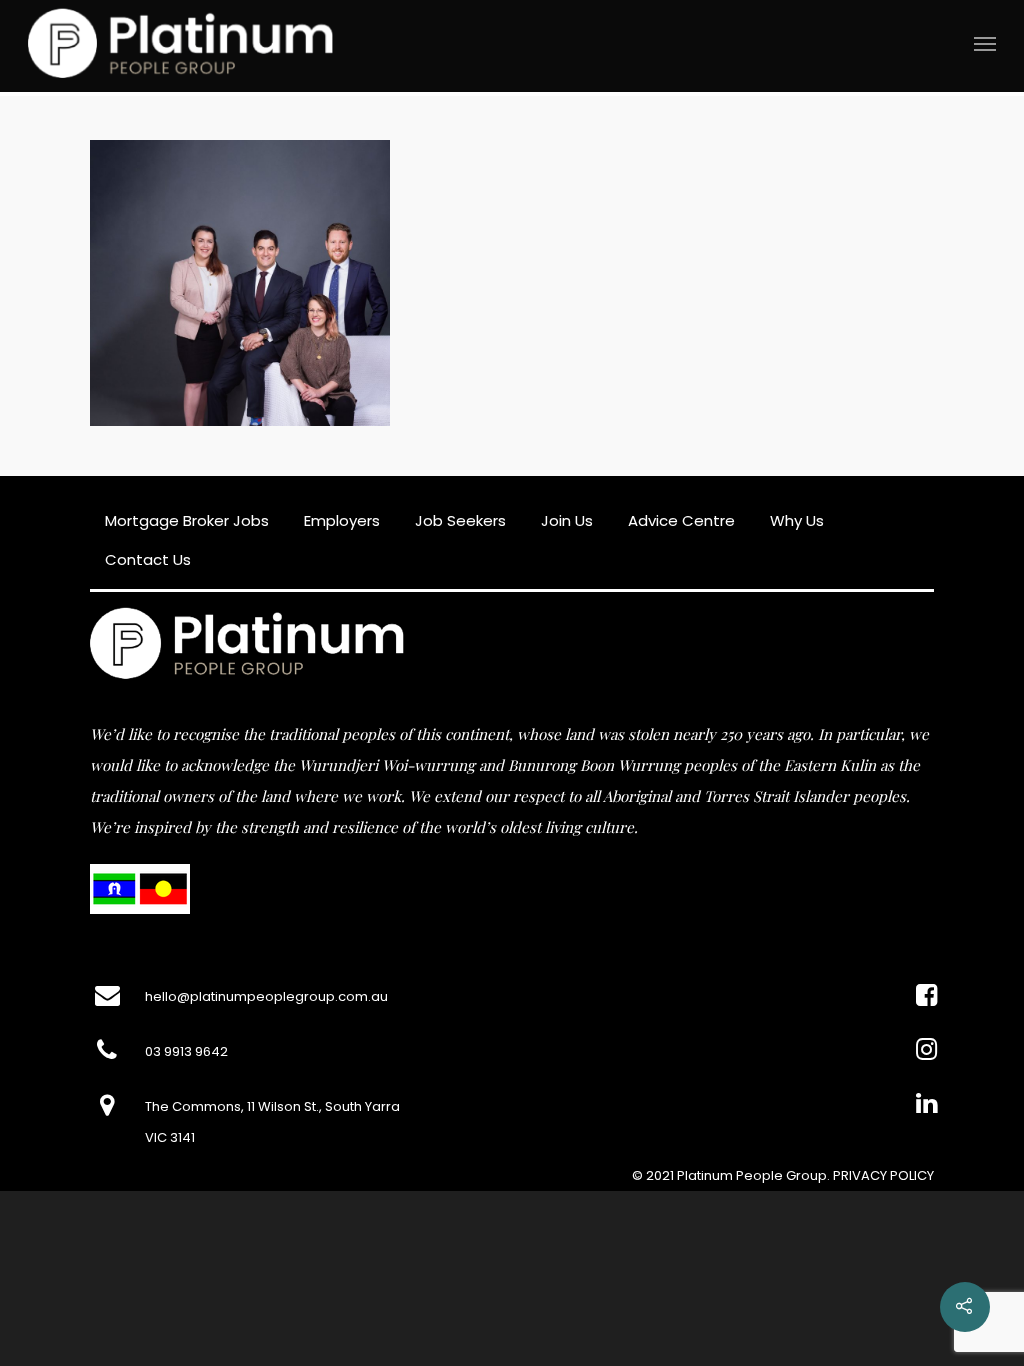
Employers (342, 520)
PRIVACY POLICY (883, 1175)
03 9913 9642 (186, 1051)
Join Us (567, 520)
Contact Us (148, 559)
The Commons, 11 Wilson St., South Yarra (272, 1106)
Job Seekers (460, 520)
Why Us (797, 520)
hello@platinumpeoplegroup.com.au (266, 996)
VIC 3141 (170, 1137)
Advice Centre (681, 520)
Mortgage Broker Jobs (187, 520)
